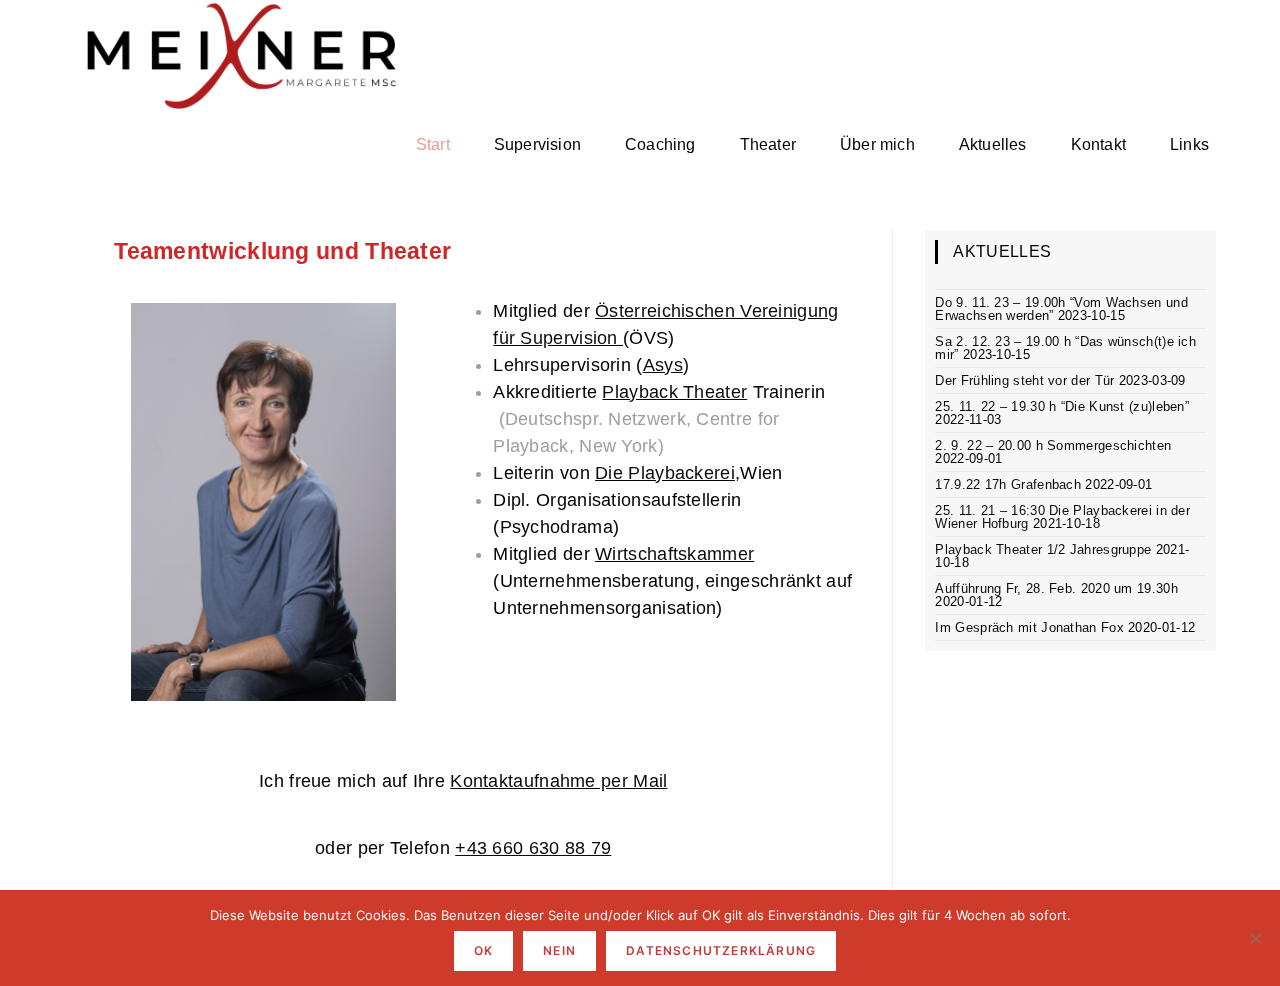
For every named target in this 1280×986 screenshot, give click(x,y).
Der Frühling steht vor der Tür (1024, 380)
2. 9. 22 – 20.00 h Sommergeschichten (1053, 445)
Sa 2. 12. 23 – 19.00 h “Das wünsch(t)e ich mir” (1065, 348)
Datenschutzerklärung (721, 950)
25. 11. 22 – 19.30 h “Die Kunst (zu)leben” (1062, 406)
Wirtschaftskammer (674, 554)
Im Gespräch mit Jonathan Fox (1029, 627)
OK (483, 950)
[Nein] (1255, 938)
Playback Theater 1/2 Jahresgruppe (1043, 549)
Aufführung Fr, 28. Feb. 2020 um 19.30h (1056, 588)
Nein (559, 950)
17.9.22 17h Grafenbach (1008, 484)
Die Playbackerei (665, 473)
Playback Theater (674, 392)
